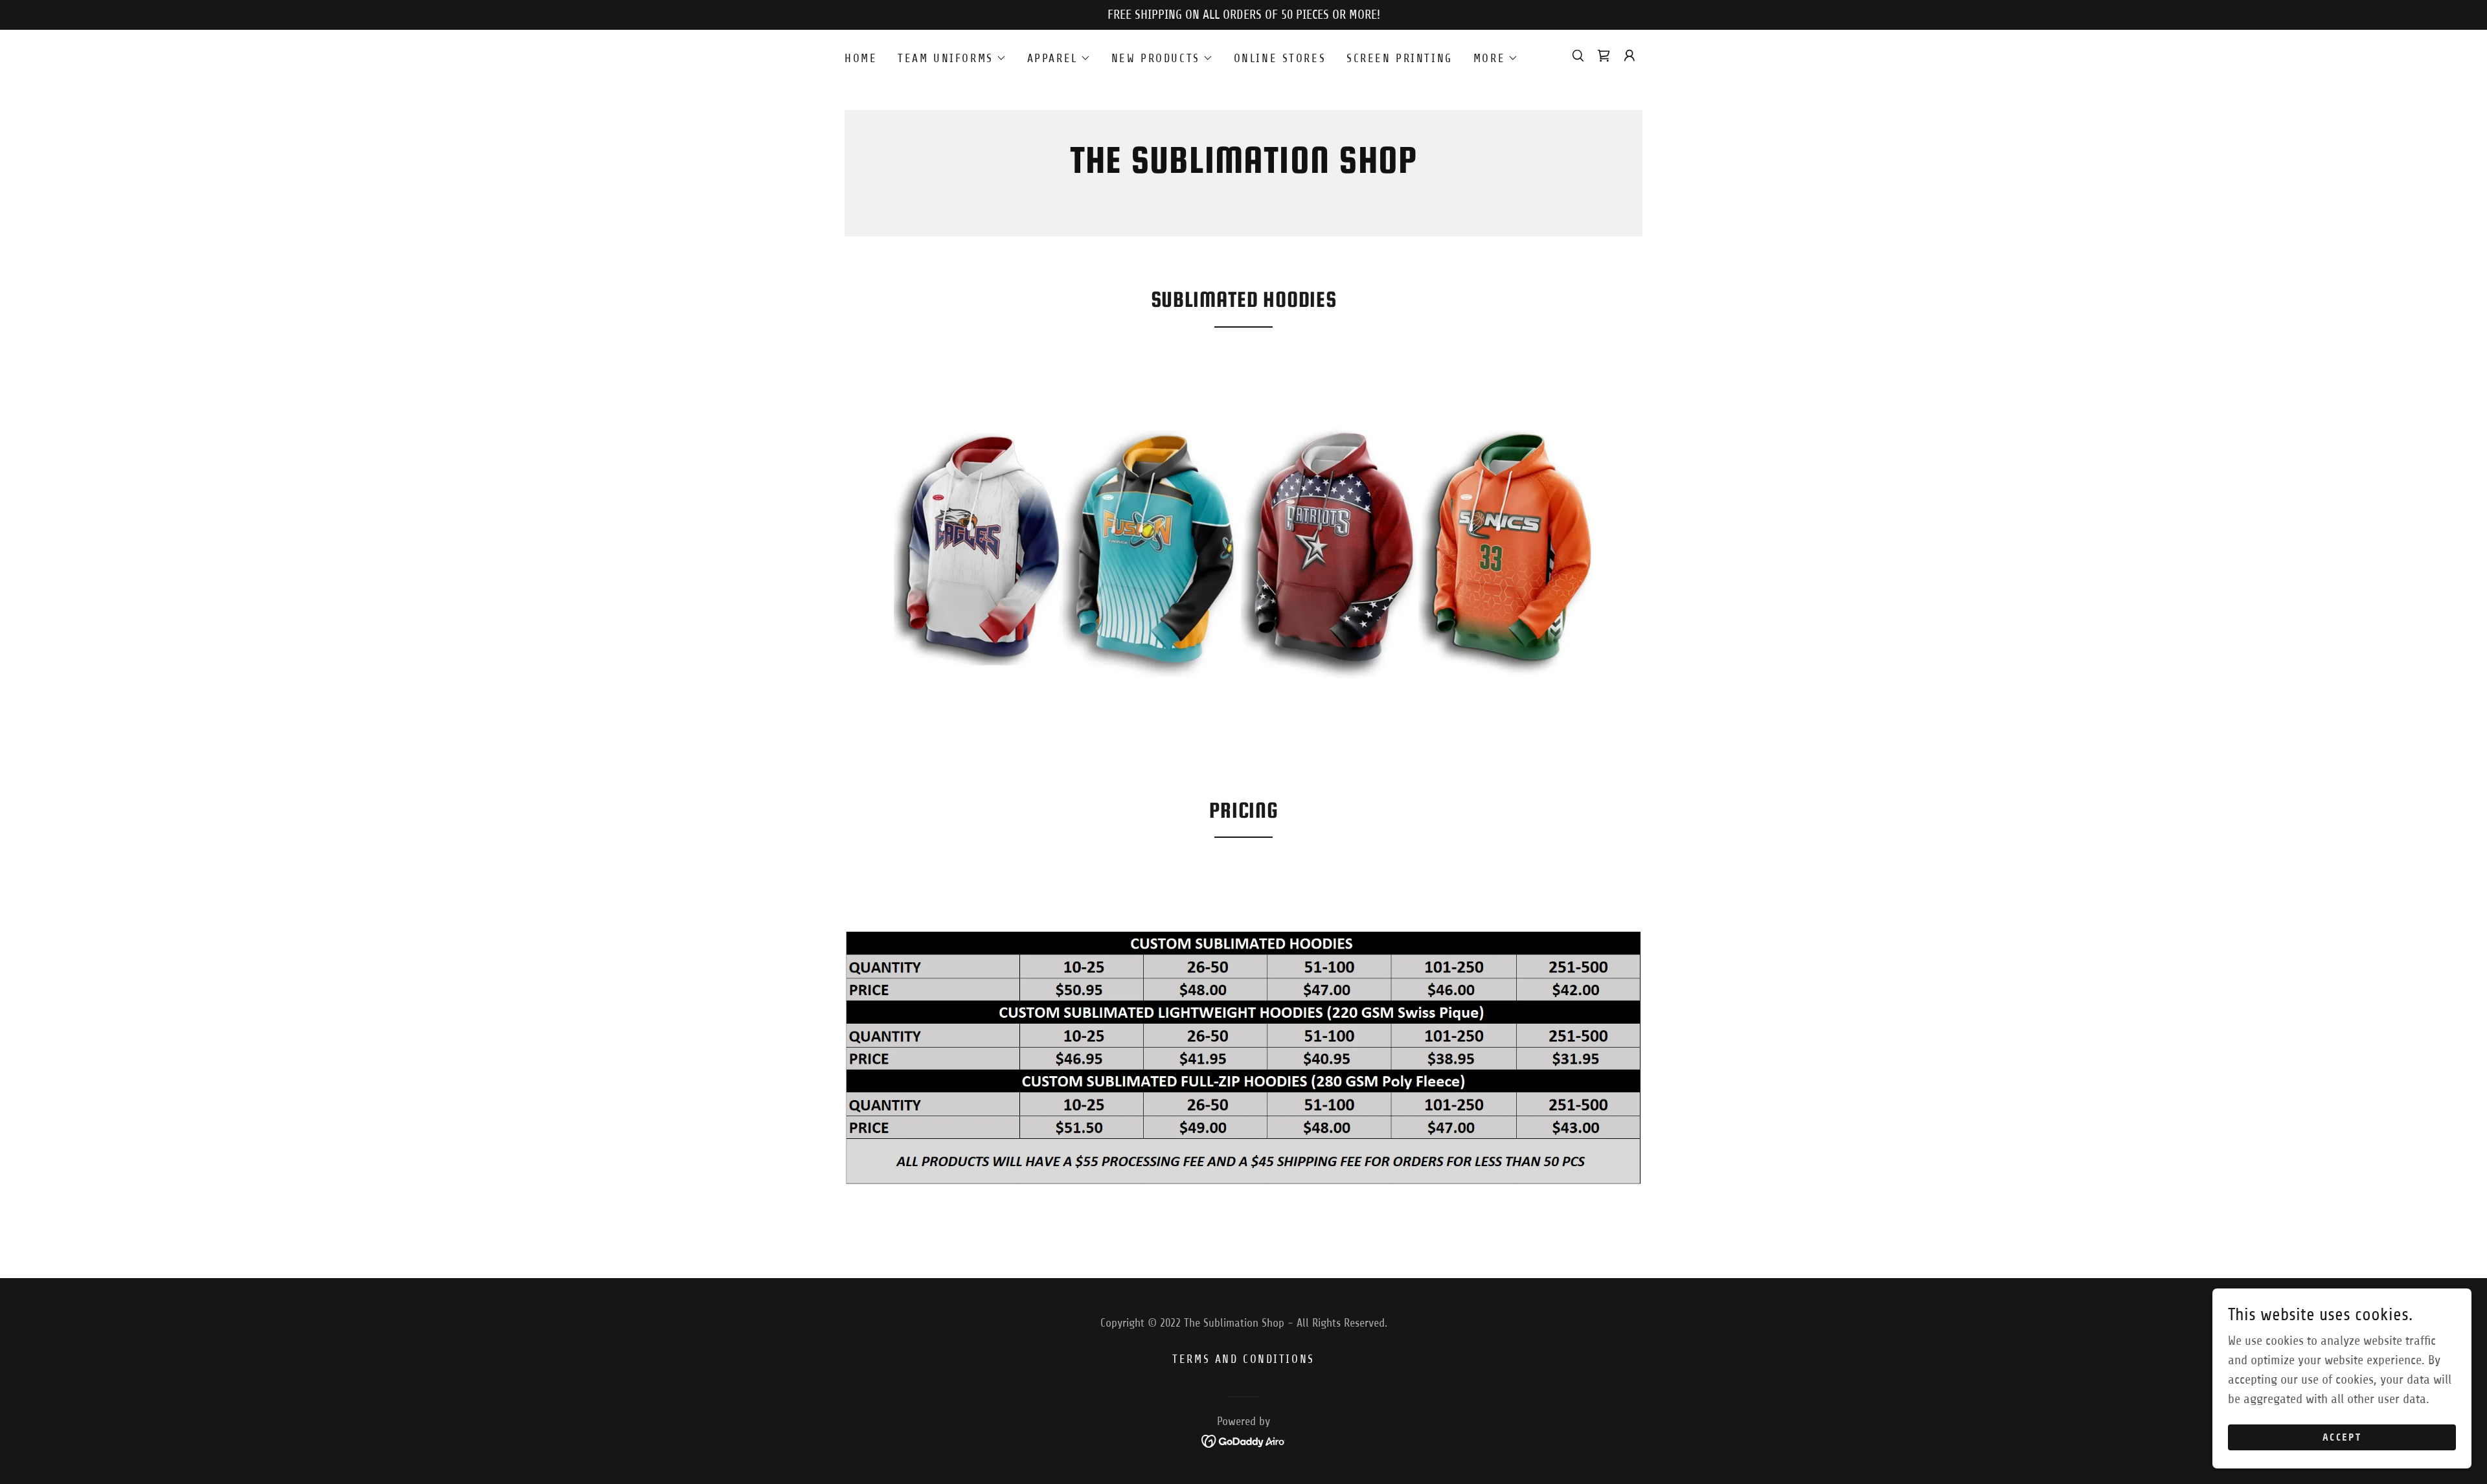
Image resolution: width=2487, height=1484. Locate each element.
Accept (2342, 1438)
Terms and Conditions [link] (1243, 1359)
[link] (1244, 169)
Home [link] (861, 58)
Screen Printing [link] (1400, 58)
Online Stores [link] (1280, 58)
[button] (952, 58)
